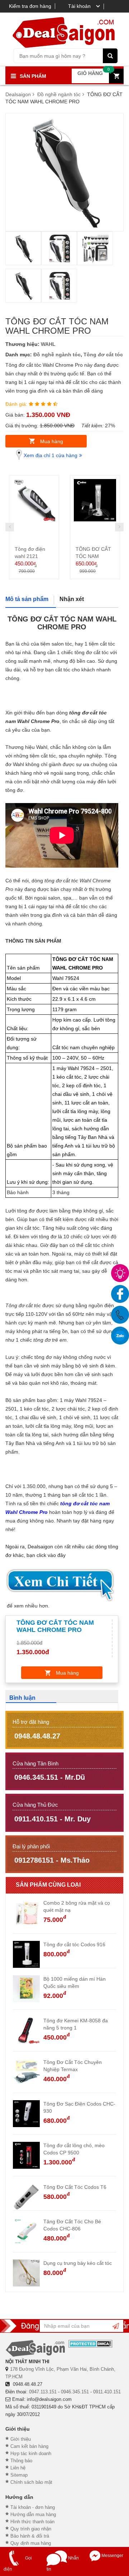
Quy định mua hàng (31, 2543)
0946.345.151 (75, 2392)
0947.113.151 (43, 2392)
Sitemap (19, 2475)
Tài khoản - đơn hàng (33, 2507)
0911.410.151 (107, 2392)
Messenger (112, 2556)
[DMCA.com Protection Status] (90, 2344)
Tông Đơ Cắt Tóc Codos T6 (75, 2187)
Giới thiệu (21, 2439)
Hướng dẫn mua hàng (33, 2514)
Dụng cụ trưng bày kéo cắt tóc (78, 2263)
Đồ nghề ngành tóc (57, 355)
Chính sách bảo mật (31, 2482)
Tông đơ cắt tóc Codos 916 (74, 1944)
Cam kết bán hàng (29, 2446)
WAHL (48, 344)
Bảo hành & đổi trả (30, 2536)
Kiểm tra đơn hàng (30, 6)
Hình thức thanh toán (32, 2522)
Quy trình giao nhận (31, 2529)
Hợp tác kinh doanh (31, 2453)
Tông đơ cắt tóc (103, 355)
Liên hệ (18, 2468)
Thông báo (21, 2461)
